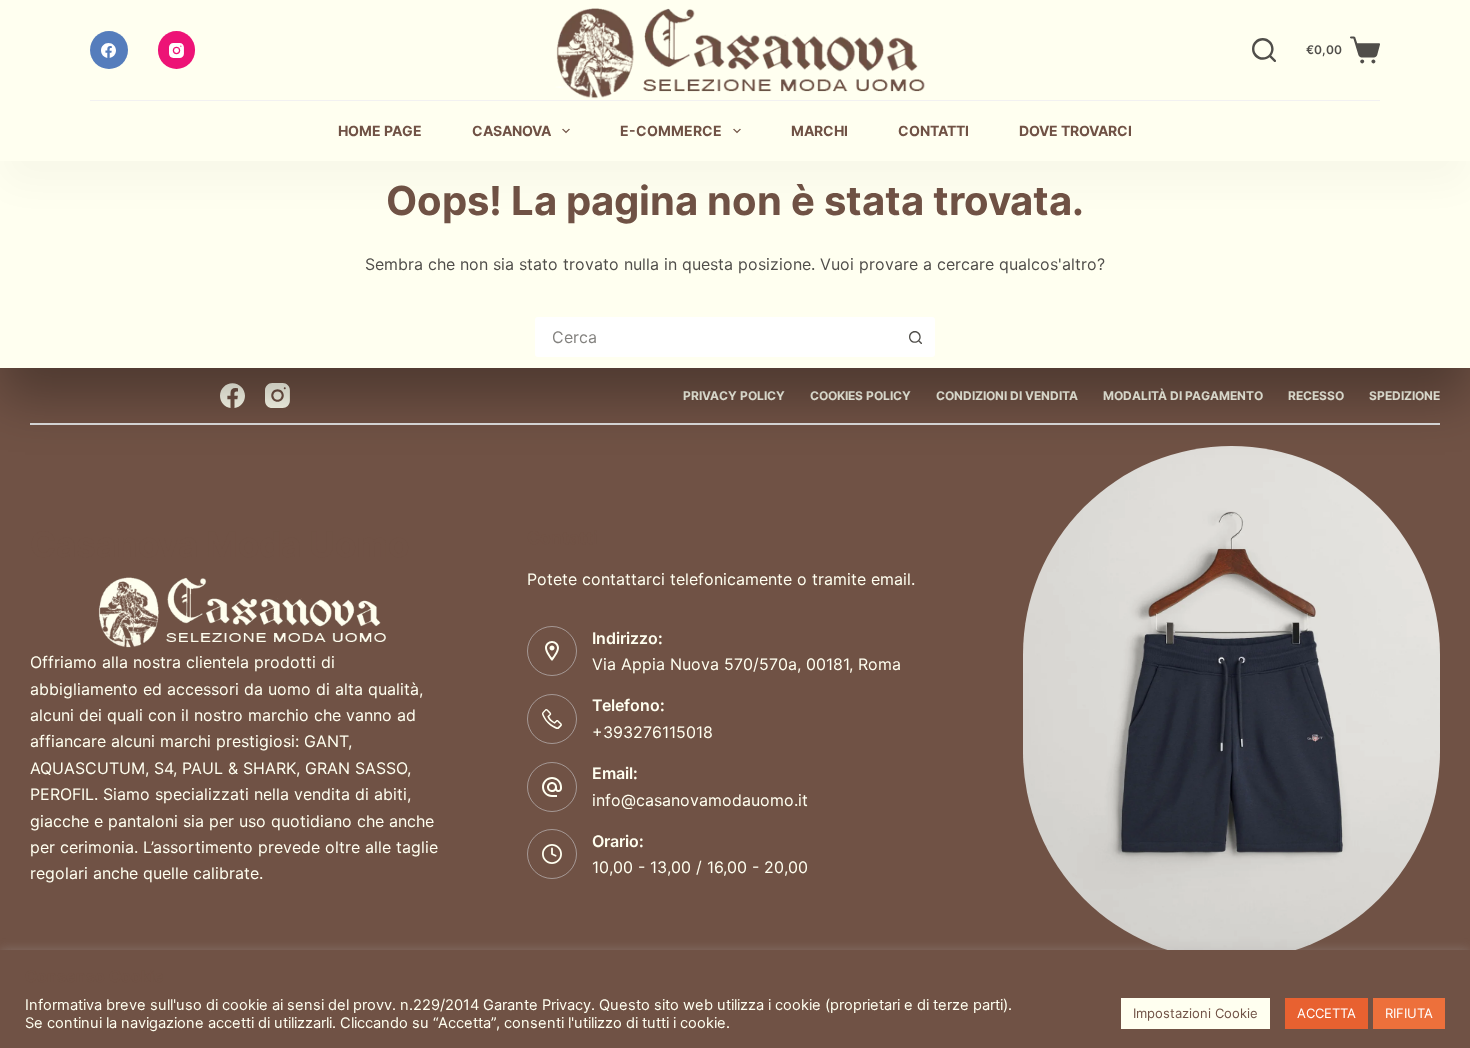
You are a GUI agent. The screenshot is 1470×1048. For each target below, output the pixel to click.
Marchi (819, 130)
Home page (380, 130)
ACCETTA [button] (1326, 1013)
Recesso (1316, 395)
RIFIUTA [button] (1409, 1013)
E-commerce (671, 130)
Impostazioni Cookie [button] (1195, 1013)
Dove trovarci (1075, 130)
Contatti (933, 130)
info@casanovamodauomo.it (700, 800)
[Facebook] (109, 50)
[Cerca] (1264, 50)
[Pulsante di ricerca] (915, 337)
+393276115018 (652, 732)
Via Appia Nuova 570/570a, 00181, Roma (746, 664)
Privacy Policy (734, 395)
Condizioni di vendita (1007, 395)
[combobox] (717, 337)
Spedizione (1404, 395)
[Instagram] (177, 50)
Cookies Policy (860, 395)
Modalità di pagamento (1183, 395)
